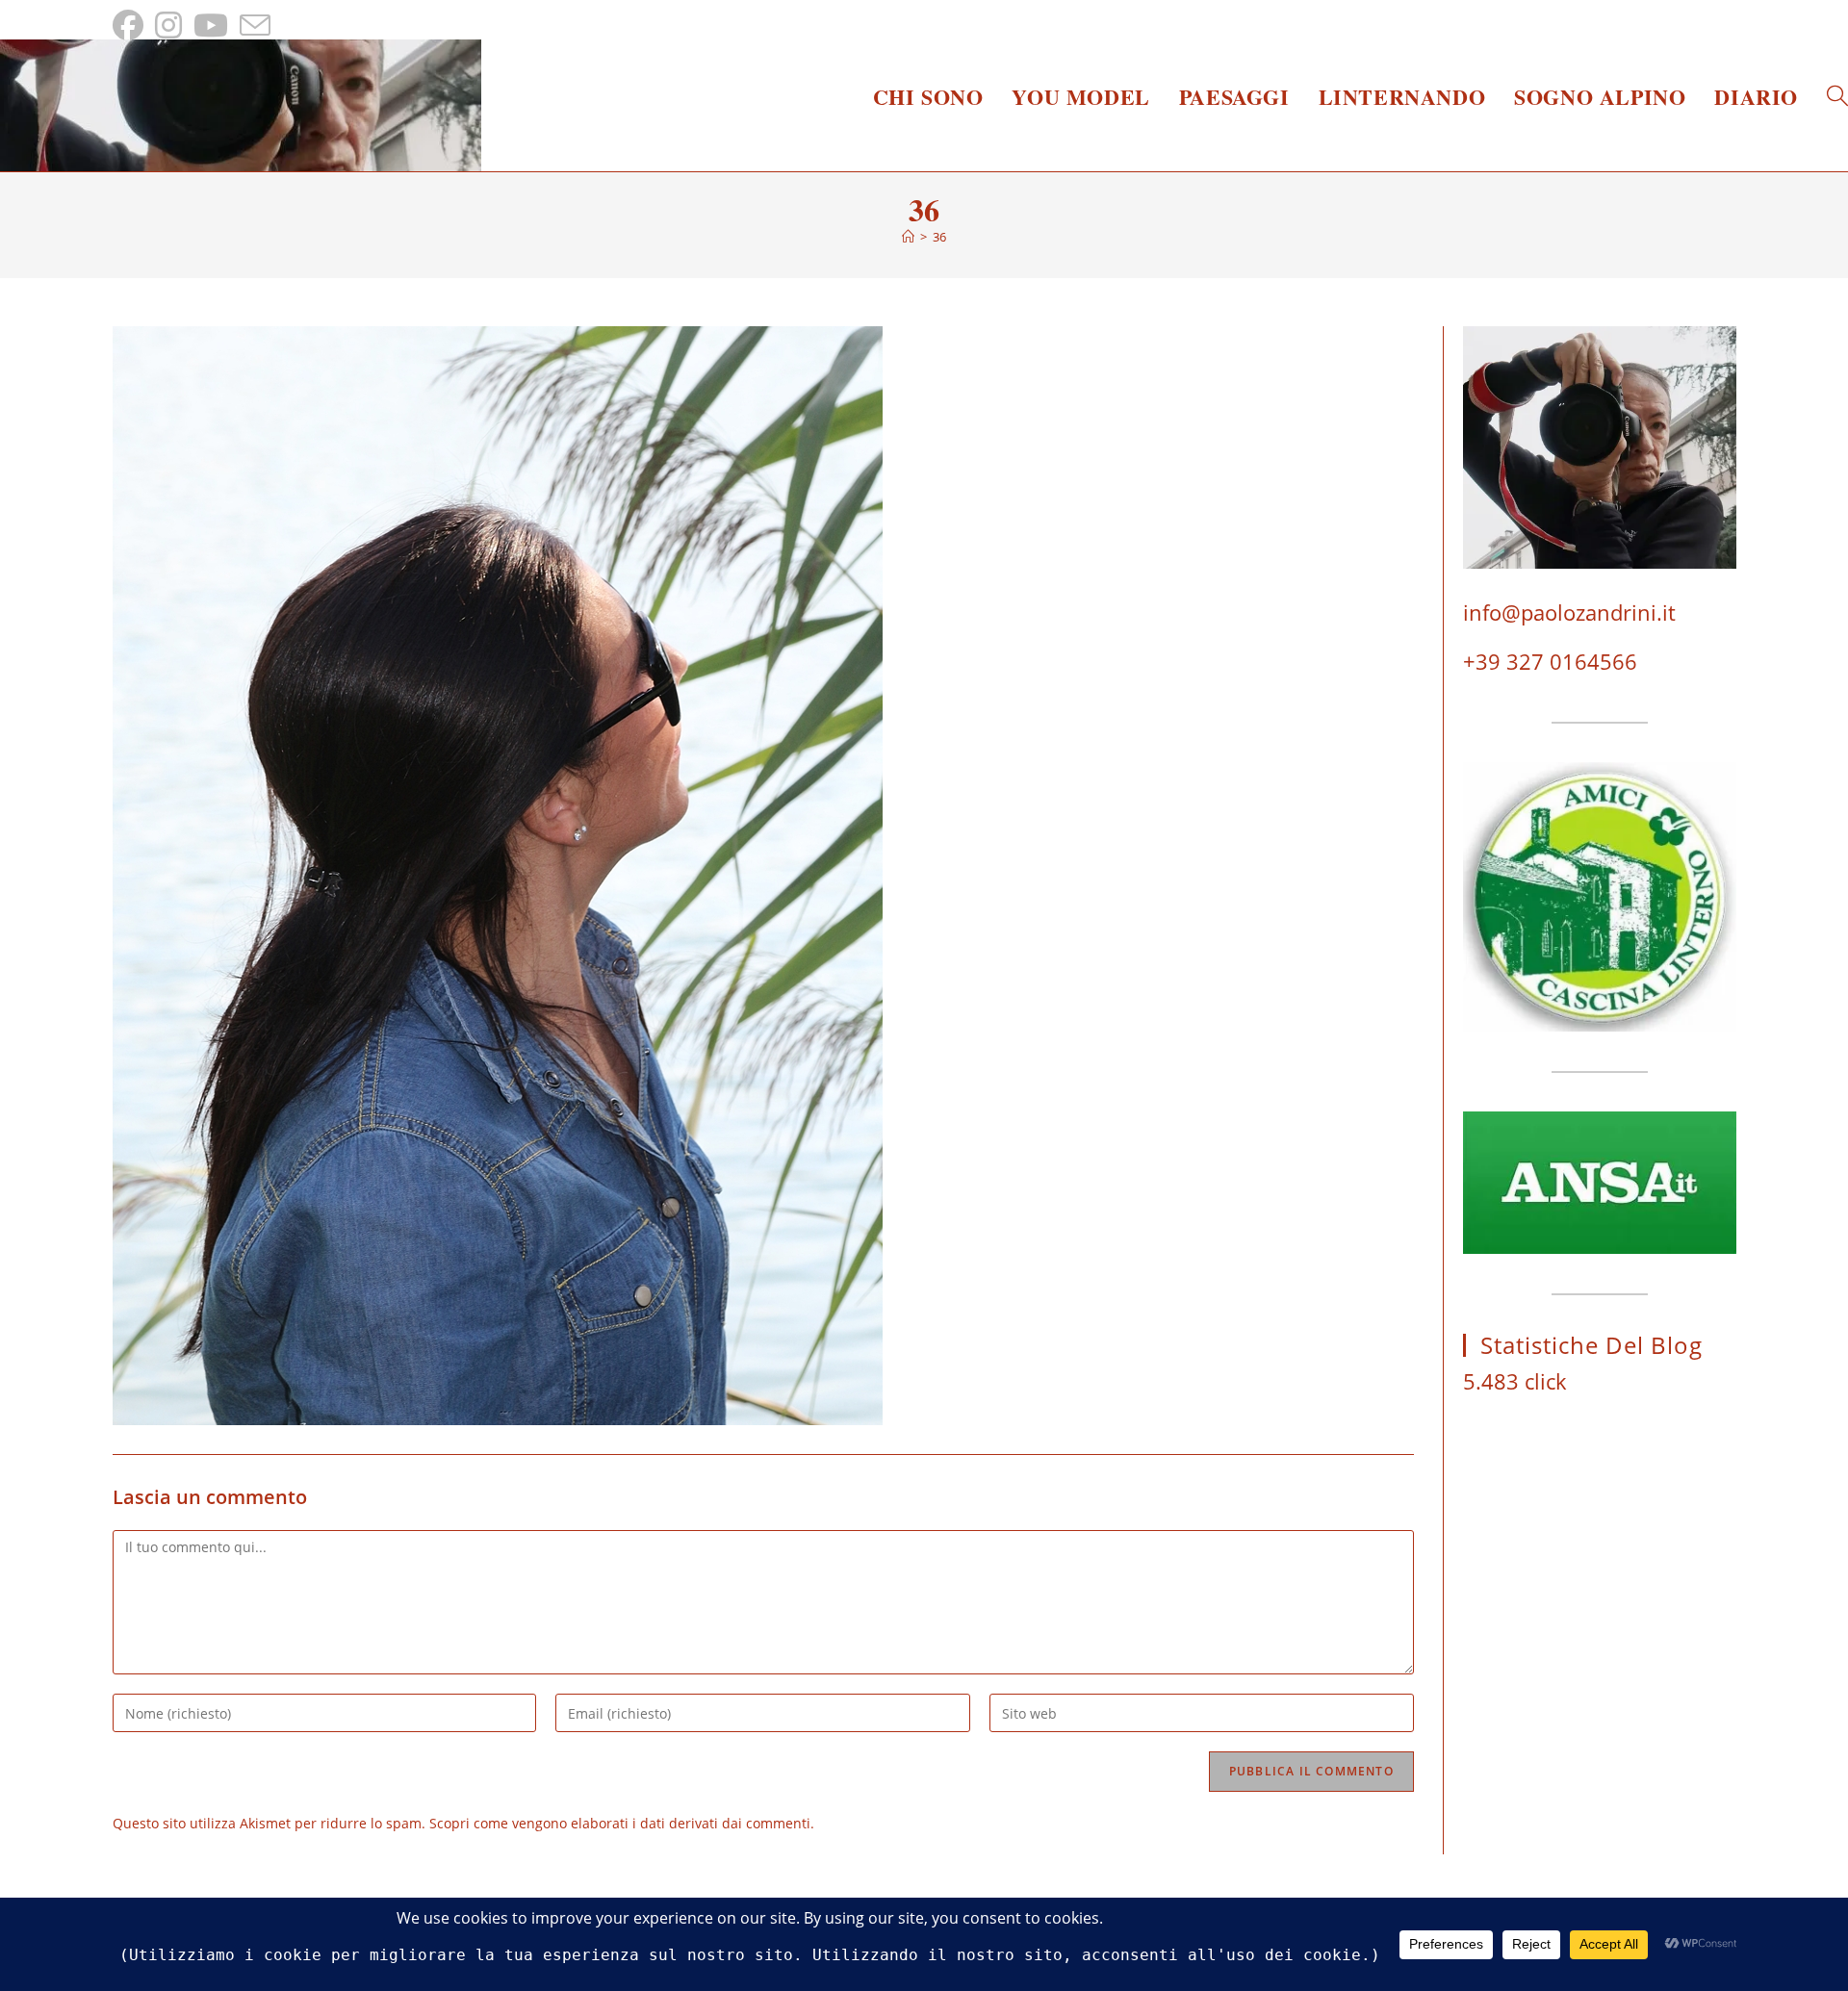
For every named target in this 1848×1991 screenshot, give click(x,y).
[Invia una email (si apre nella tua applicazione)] (255, 25)
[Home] (908, 237)
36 (939, 237)
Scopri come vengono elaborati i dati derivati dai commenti (620, 1823)
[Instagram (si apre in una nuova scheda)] (168, 25)
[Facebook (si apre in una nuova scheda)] (131, 25)
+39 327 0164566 (1550, 661)
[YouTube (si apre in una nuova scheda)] (211, 25)
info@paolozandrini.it (1569, 612)
